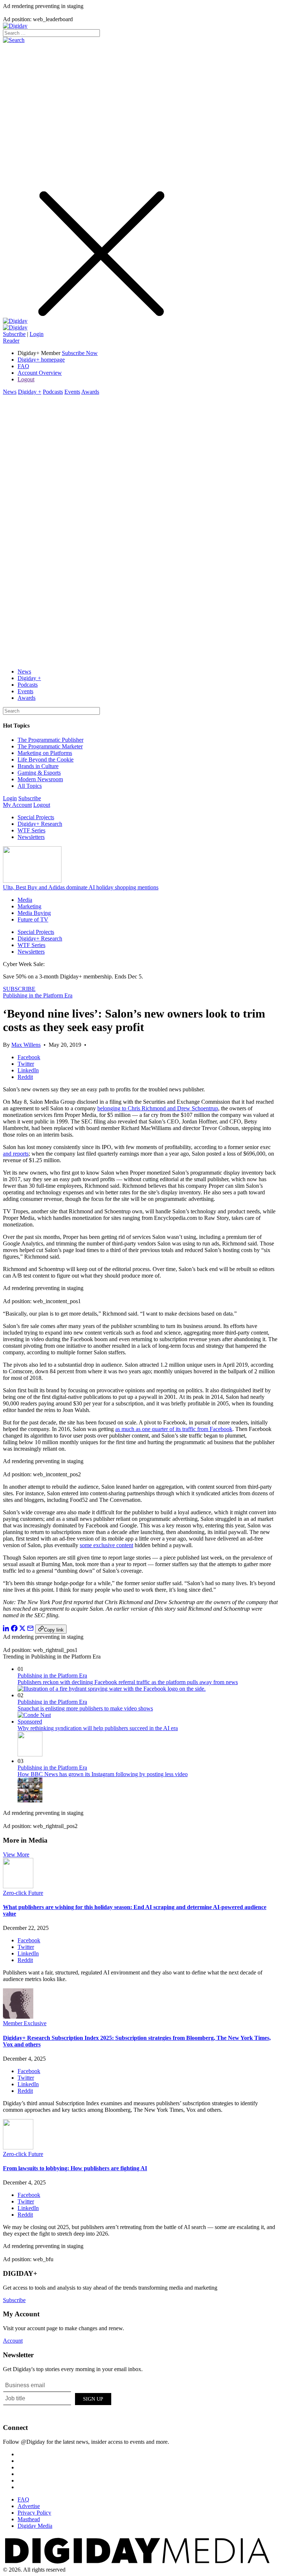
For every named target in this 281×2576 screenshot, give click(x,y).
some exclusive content (106, 1545)
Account (13, 2341)
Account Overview (40, 373)
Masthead (29, 2519)
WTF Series (31, 830)
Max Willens (26, 1045)
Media (25, 900)
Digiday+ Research (40, 824)
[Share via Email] (30, 1629)
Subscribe (14, 334)
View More (16, 1854)
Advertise (29, 2506)
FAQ (23, 366)
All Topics (30, 786)
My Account (17, 805)
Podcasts (53, 392)
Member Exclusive (25, 2023)
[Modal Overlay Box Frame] (58, 2398)
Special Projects (36, 817)
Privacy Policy (34, 2513)
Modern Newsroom (40, 779)
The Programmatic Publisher (50, 740)
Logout (26, 379)
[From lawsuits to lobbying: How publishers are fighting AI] (18, 2147)
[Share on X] (22, 1629)
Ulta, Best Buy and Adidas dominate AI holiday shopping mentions (81, 887)
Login (37, 334)
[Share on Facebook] (14, 1629)
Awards (90, 392)
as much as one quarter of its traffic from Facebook (174, 1429)
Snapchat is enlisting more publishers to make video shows (85, 1708)
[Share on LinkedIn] (6, 1629)
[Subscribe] (15, 327)
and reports (16, 1154)
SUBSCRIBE (19, 989)
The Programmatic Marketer (50, 746)
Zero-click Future (23, 1893)
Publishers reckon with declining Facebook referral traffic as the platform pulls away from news (128, 1682)
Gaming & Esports (39, 773)
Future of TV (33, 919)
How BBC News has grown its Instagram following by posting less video (103, 1774)
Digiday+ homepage (41, 360)
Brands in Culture (38, 766)
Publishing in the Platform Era (38, 995)
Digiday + (30, 392)
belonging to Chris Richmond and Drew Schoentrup (158, 1108)
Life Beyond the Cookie (46, 760)
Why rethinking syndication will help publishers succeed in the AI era (98, 1728)
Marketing (29, 906)
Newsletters (31, 837)
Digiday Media (35, 2526)
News (10, 392)
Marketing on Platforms (45, 753)
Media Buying (34, 913)
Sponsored (30, 1722)
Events (72, 392)
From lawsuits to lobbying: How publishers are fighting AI (75, 2168)
